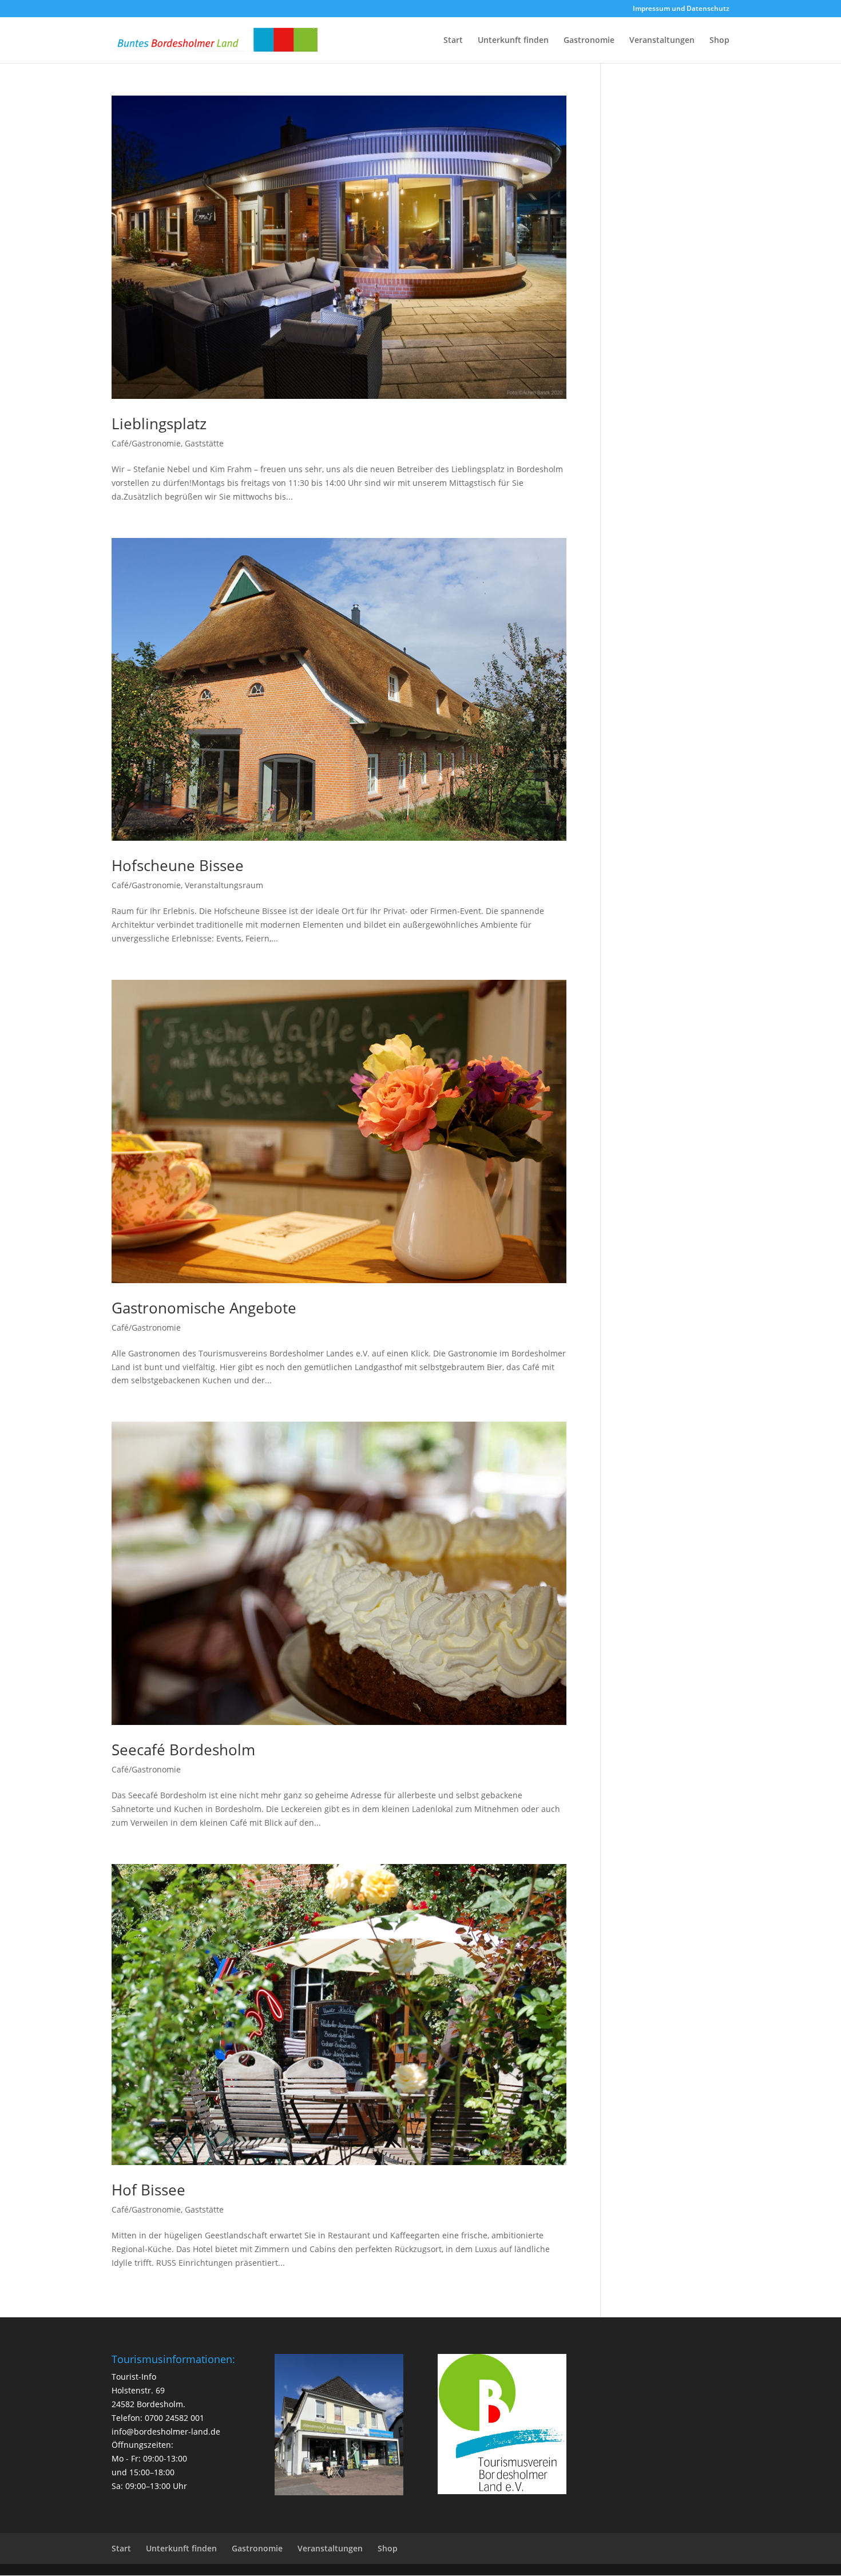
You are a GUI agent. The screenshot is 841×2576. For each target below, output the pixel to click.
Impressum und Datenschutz (681, 9)
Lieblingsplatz (159, 424)
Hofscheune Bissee (178, 865)
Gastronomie (589, 41)
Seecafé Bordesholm (183, 1750)
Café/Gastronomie (146, 443)
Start (453, 41)
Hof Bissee (148, 2190)
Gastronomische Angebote (204, 1308)
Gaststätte (204, 443)
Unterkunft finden (513, 41)
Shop (719, 41)
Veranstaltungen (662, 41)
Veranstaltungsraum (224, 885)
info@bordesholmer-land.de (166, 2431)
